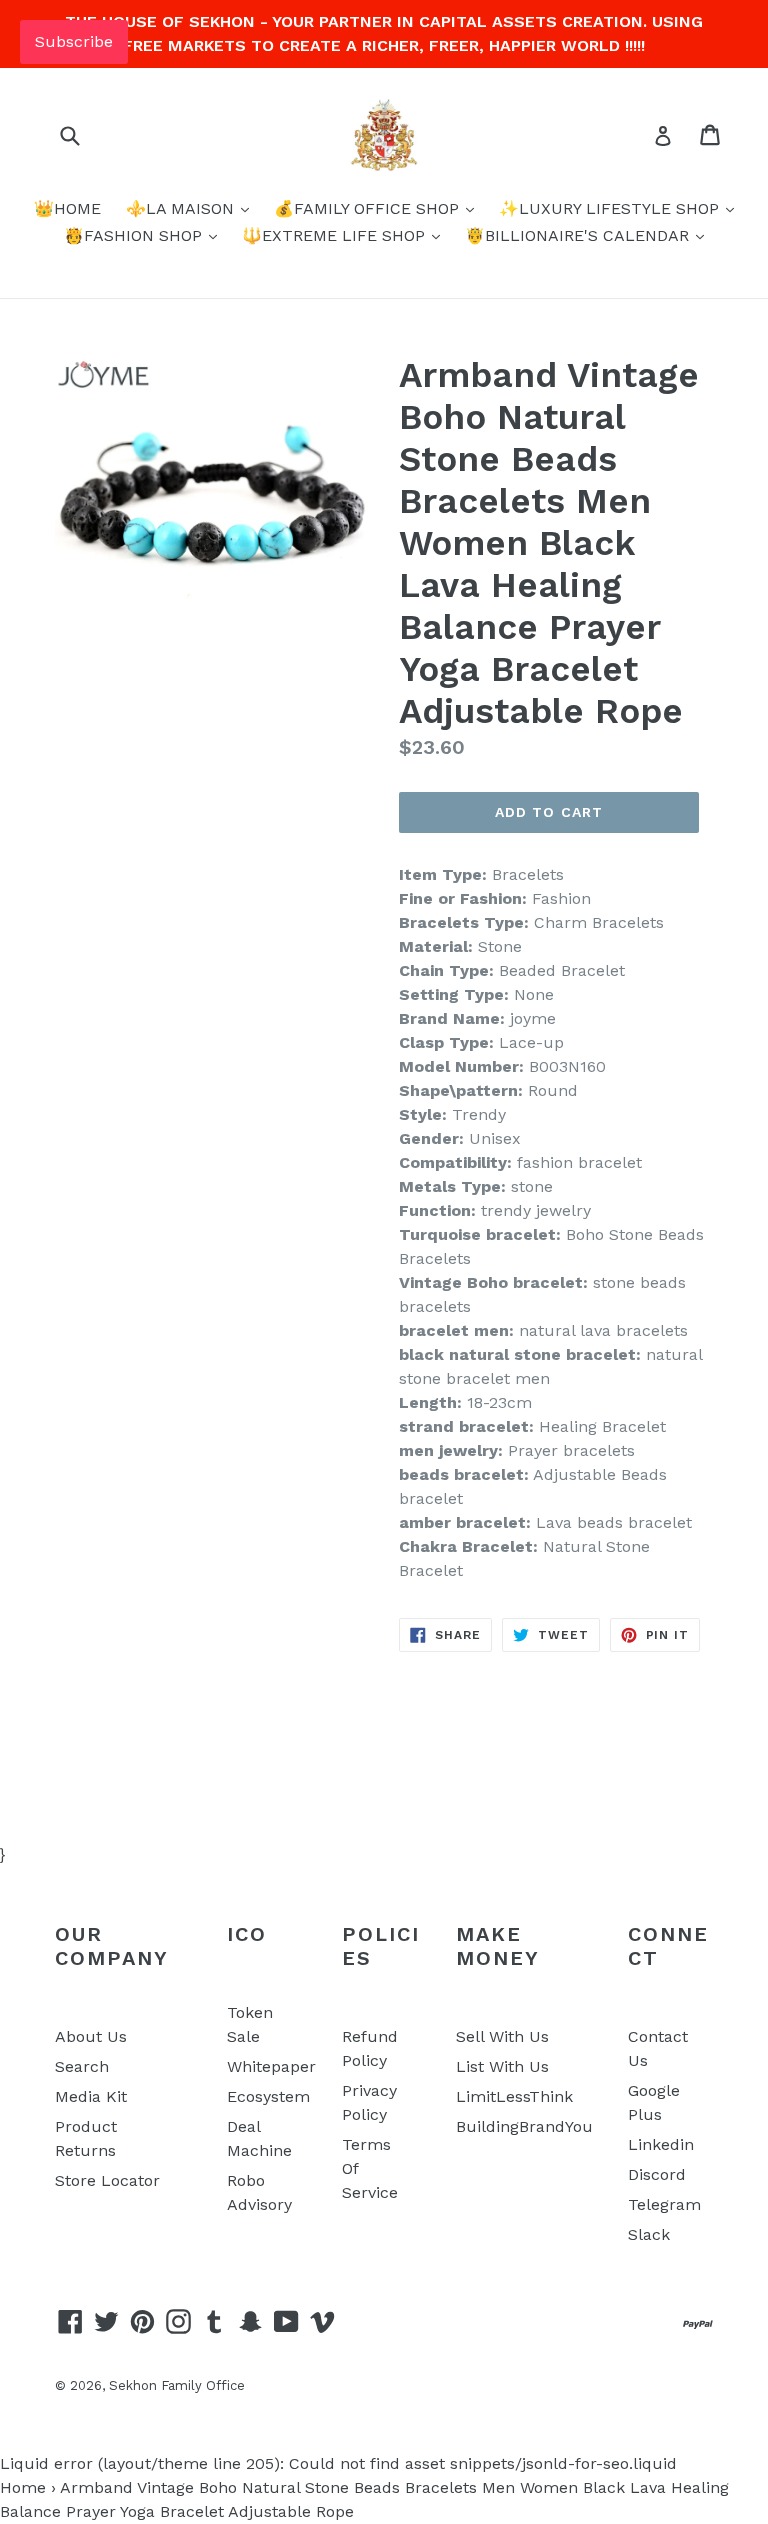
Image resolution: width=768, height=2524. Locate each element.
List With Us (502, 2066)
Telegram (664, 2204)
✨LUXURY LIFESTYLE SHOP (611, 208)
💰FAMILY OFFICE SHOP (369, 208)
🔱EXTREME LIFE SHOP (336, 235)
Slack (649, 2234)
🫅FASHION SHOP (135, 235)
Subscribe (74, 41)
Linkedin (661, 2144)
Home (23, 2487)
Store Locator (107, 2180)
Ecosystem (268, 2096)
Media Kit (91, 2096)
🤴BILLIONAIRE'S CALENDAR (579, 235)
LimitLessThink (514, 2096)
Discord (657, 2174)
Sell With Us (502, 2036)
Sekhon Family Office (177, 2385)
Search (82, 2066)
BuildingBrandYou (524, 2126)
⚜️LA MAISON (182, 208)
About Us (91, 2036)
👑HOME (67, 208)
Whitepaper (271, 2066)
